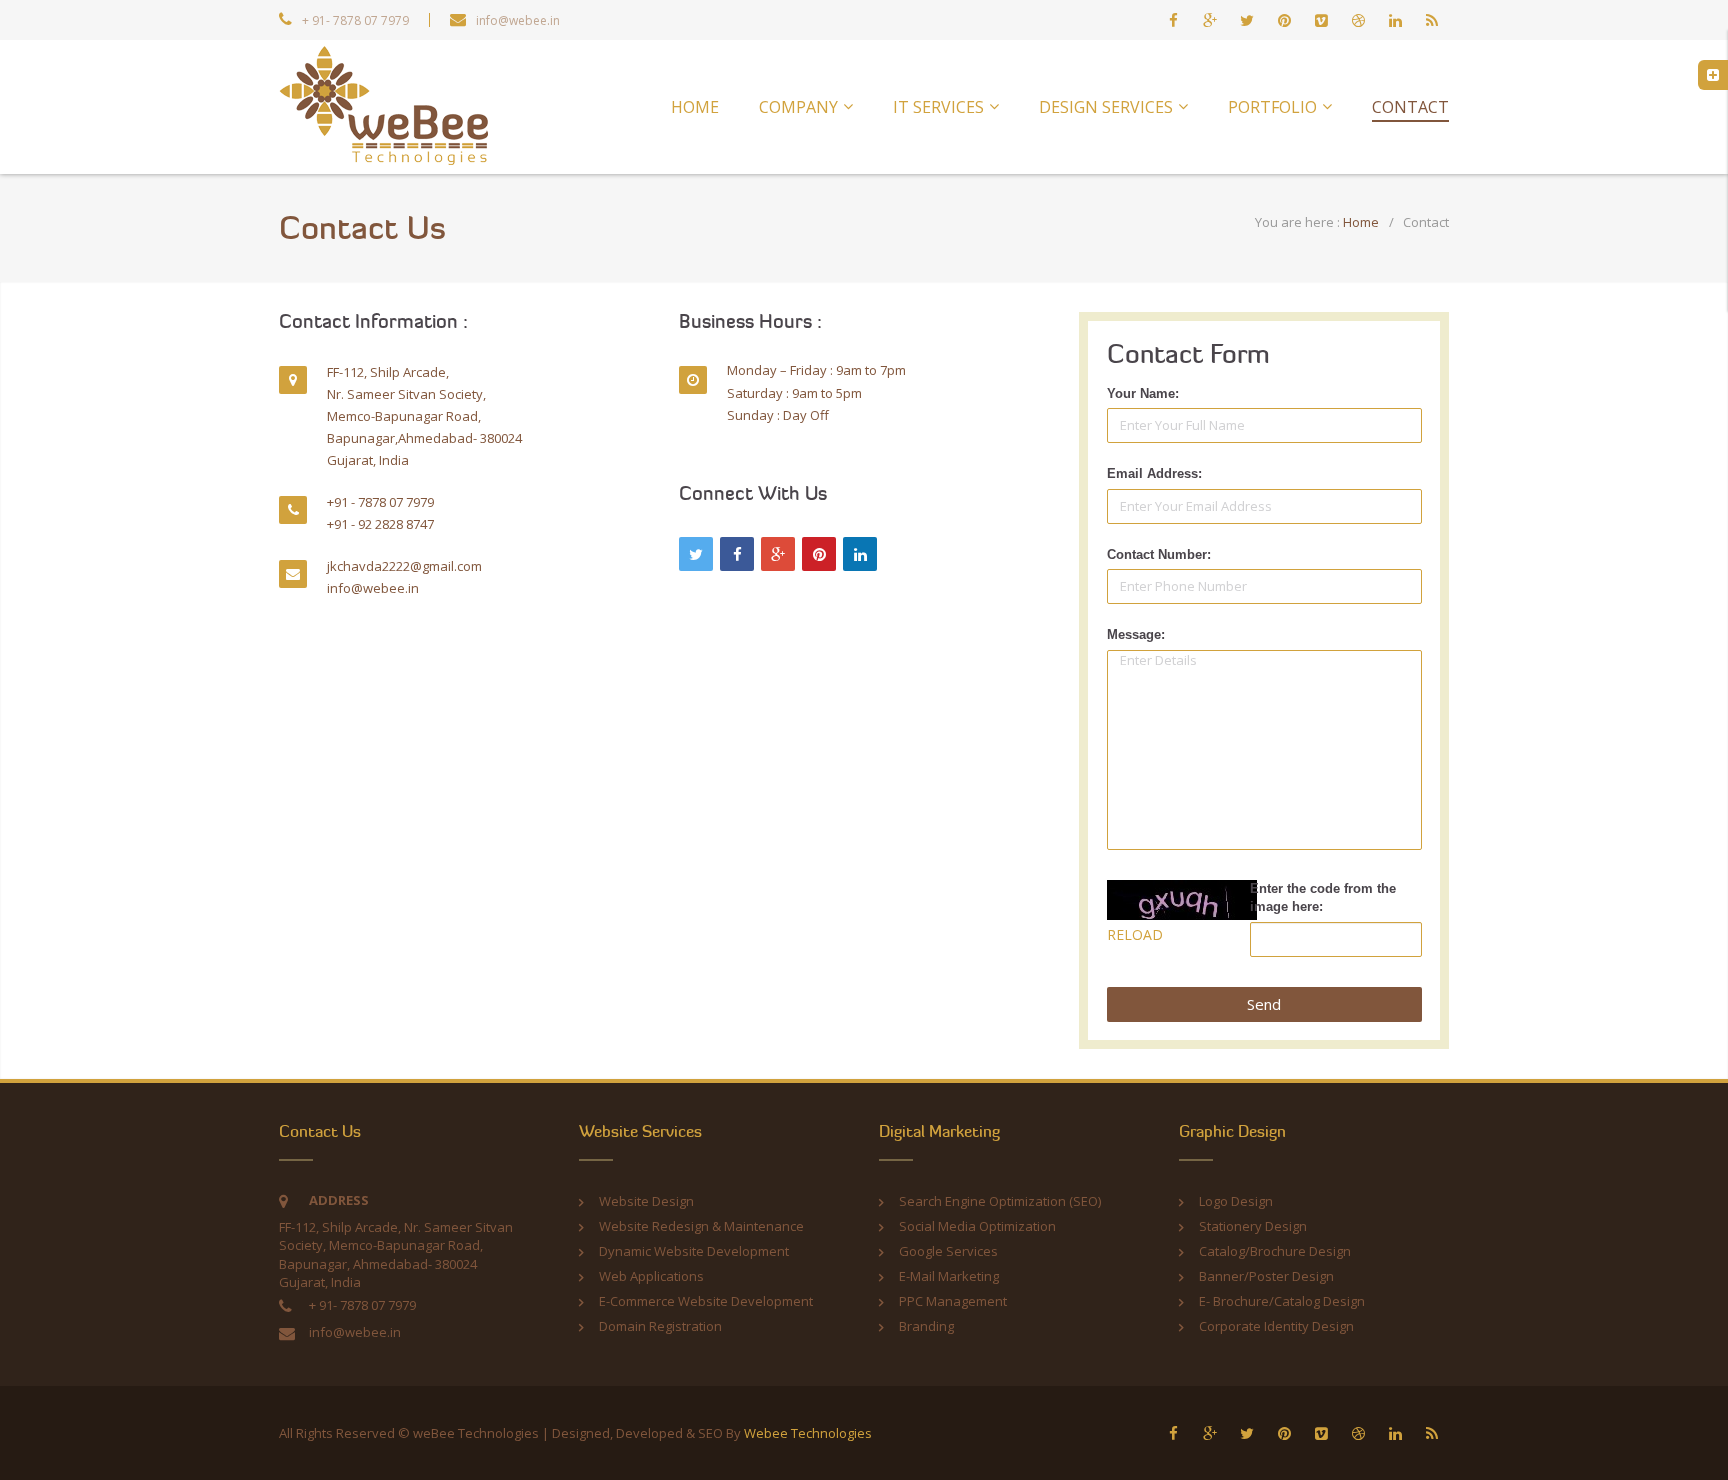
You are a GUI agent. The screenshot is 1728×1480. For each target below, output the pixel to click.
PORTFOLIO (1272, 107)
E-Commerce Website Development (706, 1301)
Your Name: (1143, 393)
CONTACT (1410, 107)
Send (1264, 1004)
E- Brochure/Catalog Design (1282, 1301)
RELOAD (1135, 934)
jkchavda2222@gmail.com (404, 566)
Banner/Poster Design (1266, 1276)
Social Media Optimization (977, 1226)
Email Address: (1154, 473)
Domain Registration (660, 1326)
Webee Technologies (808, 1433)
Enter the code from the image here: (1323, 898)
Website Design (646, 1201)
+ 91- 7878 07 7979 (355, 20)
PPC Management (953, 1301)
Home (1361, 222)
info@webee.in (518, 20)
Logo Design (1236, 1201)
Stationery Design (1253, 1226)
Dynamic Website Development (694, 1251)
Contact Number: (1159, 554)
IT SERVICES (938, 107)
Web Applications (651, 1276)
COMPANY (798, 107)
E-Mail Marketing (949, 1276)
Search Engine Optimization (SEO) (1000, 1201)
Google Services (948, 1251)
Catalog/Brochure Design (1275, 1251)
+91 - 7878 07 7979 (380, 502)
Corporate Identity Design (1276, 1326)
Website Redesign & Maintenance (701, 1226)
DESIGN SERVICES (1106, 107)
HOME (695, 107)
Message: (1136, 634)
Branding (926, 1326)
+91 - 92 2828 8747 (380, 524)
